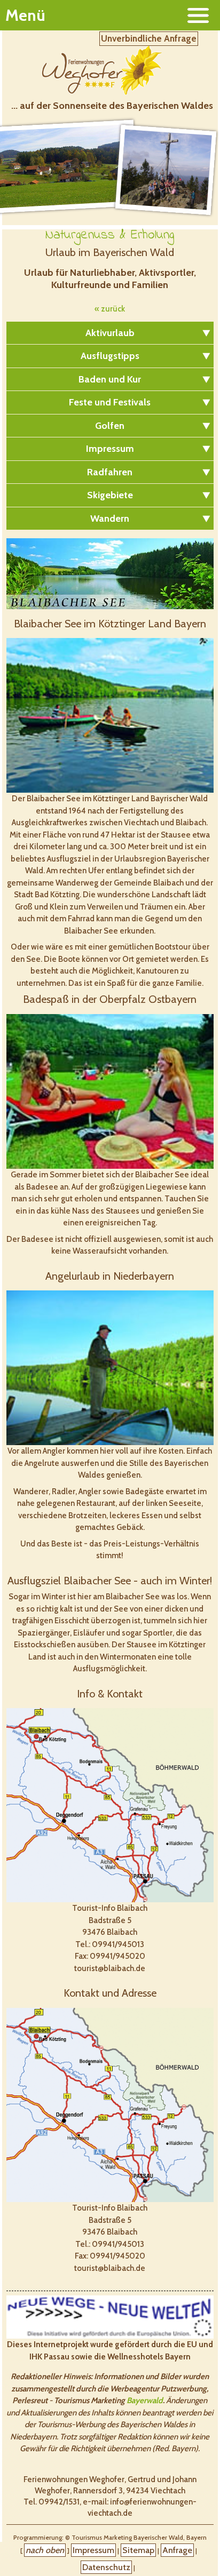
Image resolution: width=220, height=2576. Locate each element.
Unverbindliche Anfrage (149, 38)
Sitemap (138, 2550)
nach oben (45, 2550)
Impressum (93, 2550)
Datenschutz (106, 2567)
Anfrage (177, 2550)
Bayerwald (145, 2400)
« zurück (110, 309)
